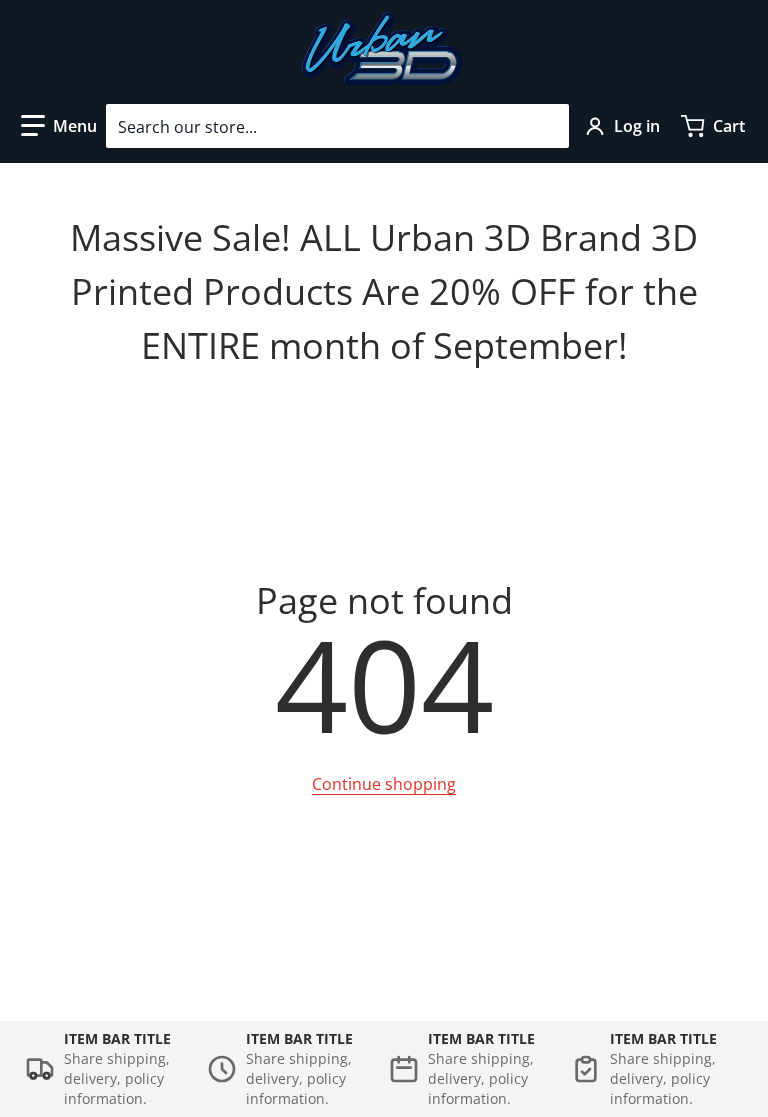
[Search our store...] (546, 126)
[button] (59, 126)
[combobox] (337, 126)
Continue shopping (384, 784)
